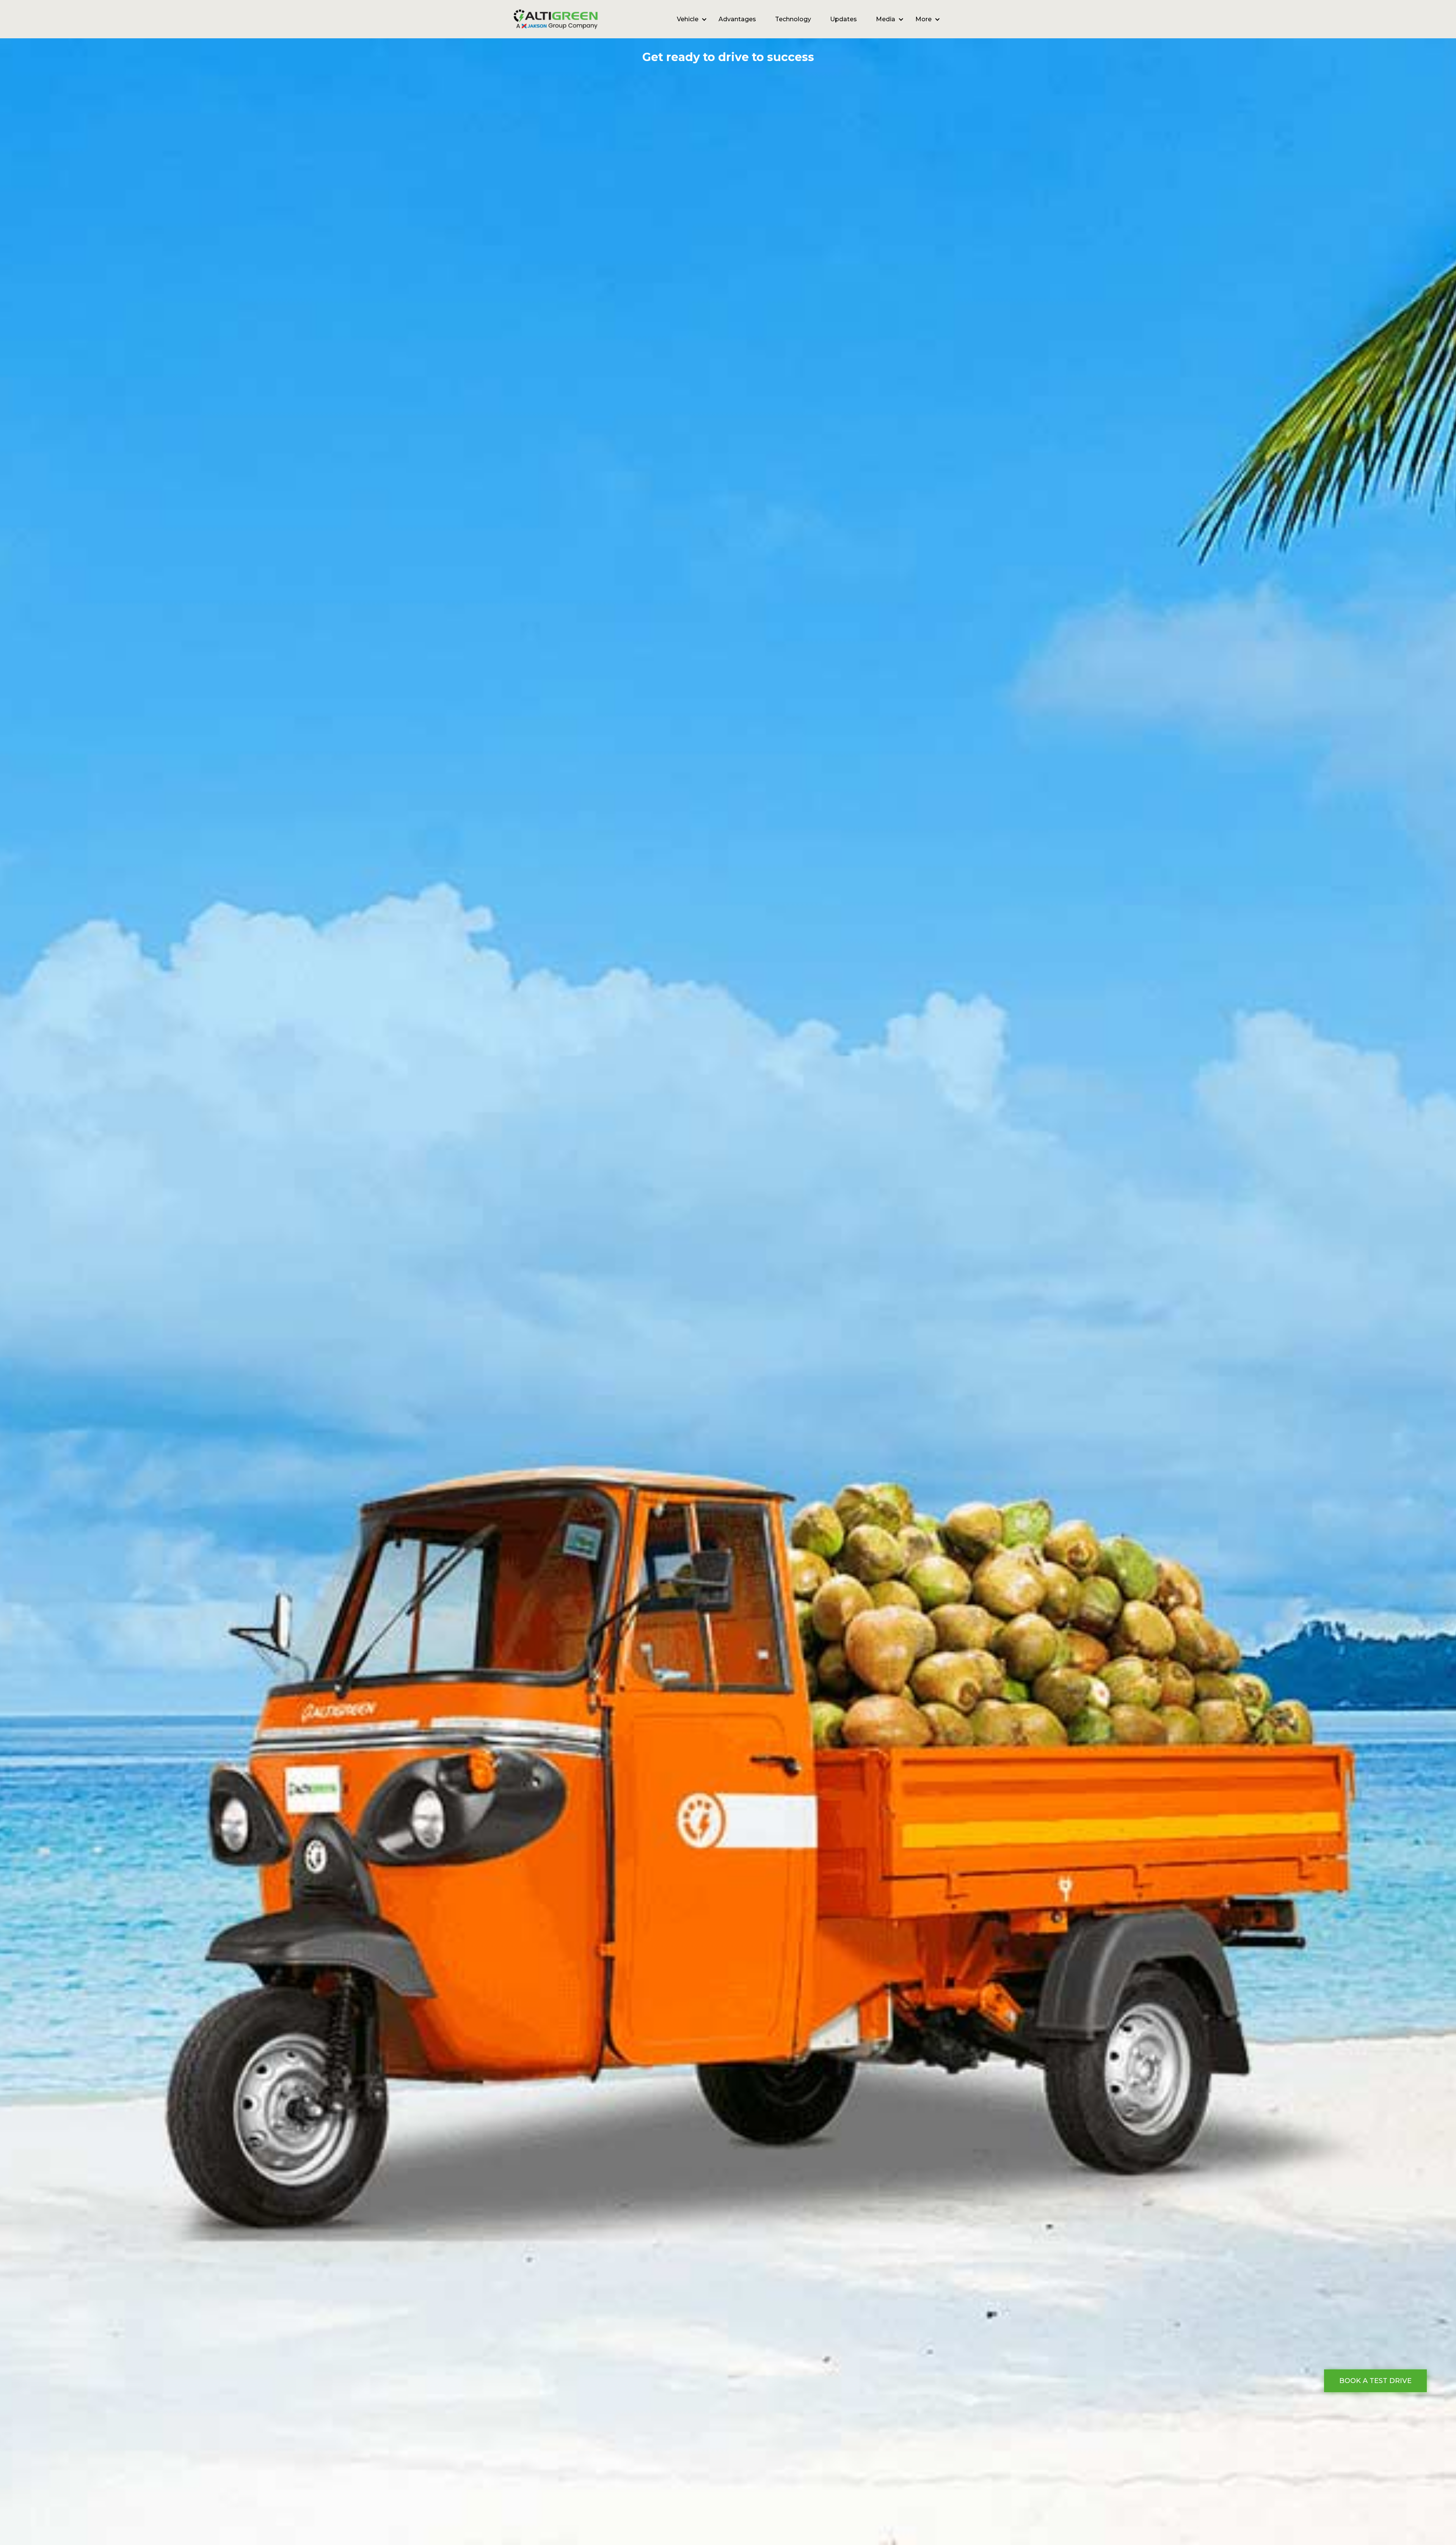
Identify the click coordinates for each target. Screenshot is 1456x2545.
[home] (556, 19)
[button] (688, 19)
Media (886, 19)
